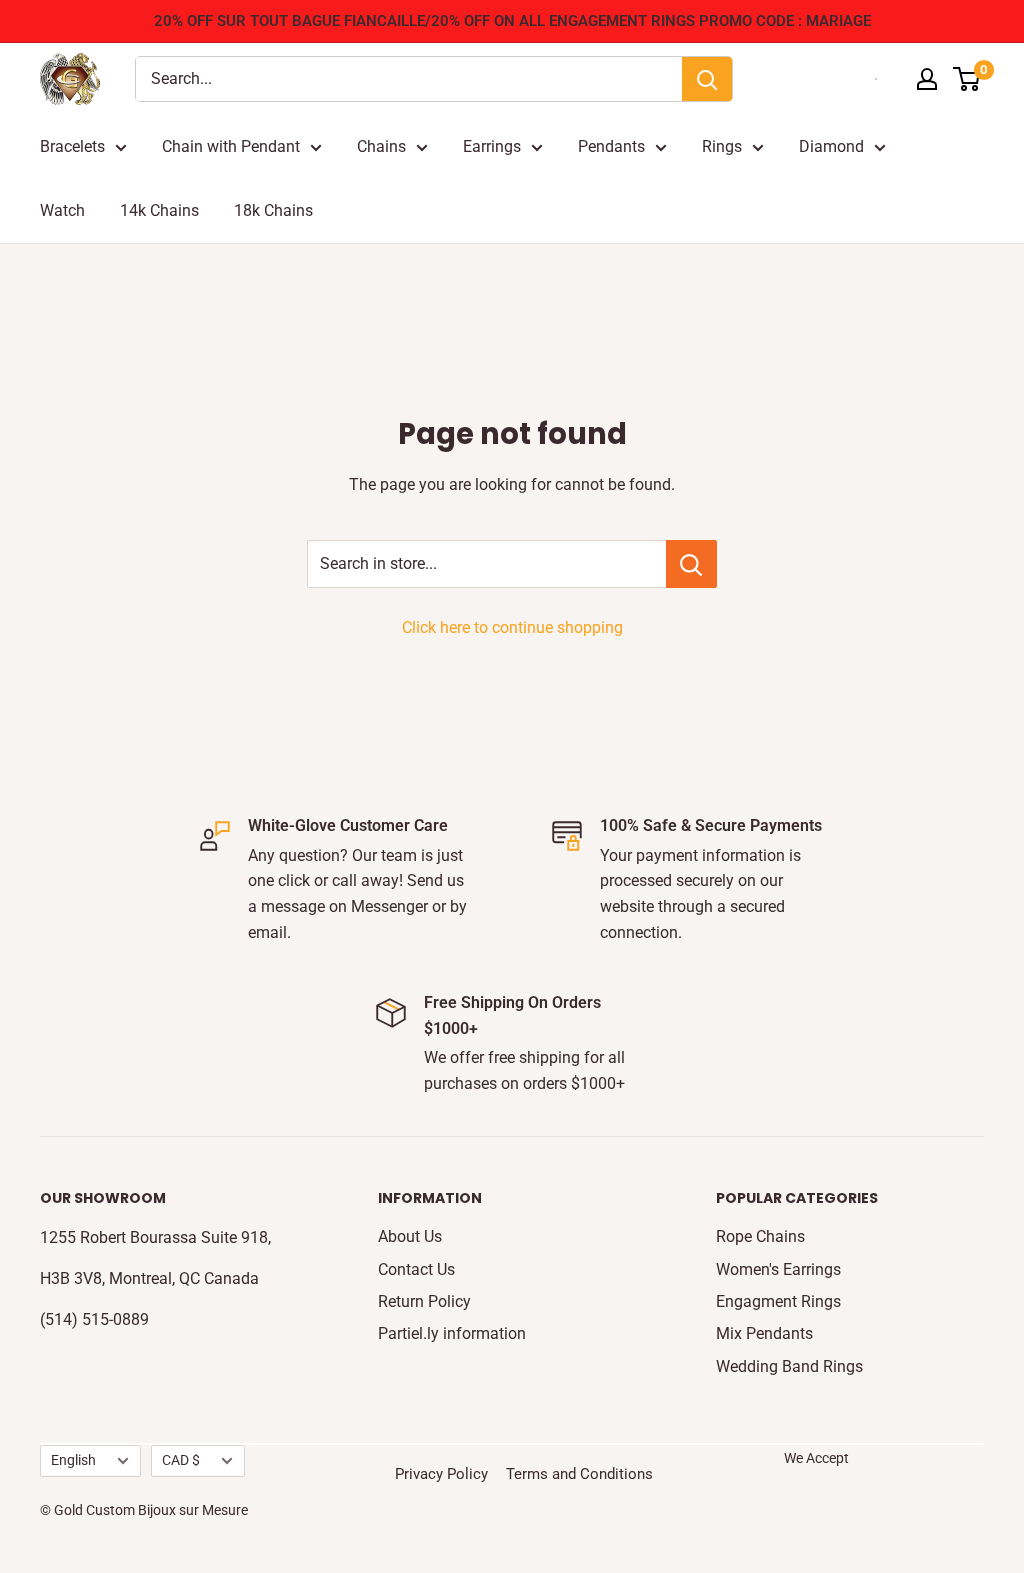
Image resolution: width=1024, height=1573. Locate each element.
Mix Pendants (764, 1333)
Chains (381, 146)
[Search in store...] (691, 564)
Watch (62, 210)
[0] (967, 79)
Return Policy (424, 1301)
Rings (722, 146)
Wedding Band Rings (789, 1366)
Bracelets (72, 146)
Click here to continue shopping (512, 627)
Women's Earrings (778, 1269)
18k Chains (273, 210)
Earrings (492, 146)
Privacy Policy (441, 1474)
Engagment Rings (778, 1301)
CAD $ (181, 1460)
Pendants (611, 146)
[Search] (707, 79)
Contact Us (416, 1269)
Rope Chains (760, 1236)
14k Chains (159, 210)
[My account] (927, 79)
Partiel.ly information (452, 1333)
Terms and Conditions (579, 1474)
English (73, 1460)
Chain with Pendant (231, 146)
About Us (410, 1236)
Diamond (831, 146)
